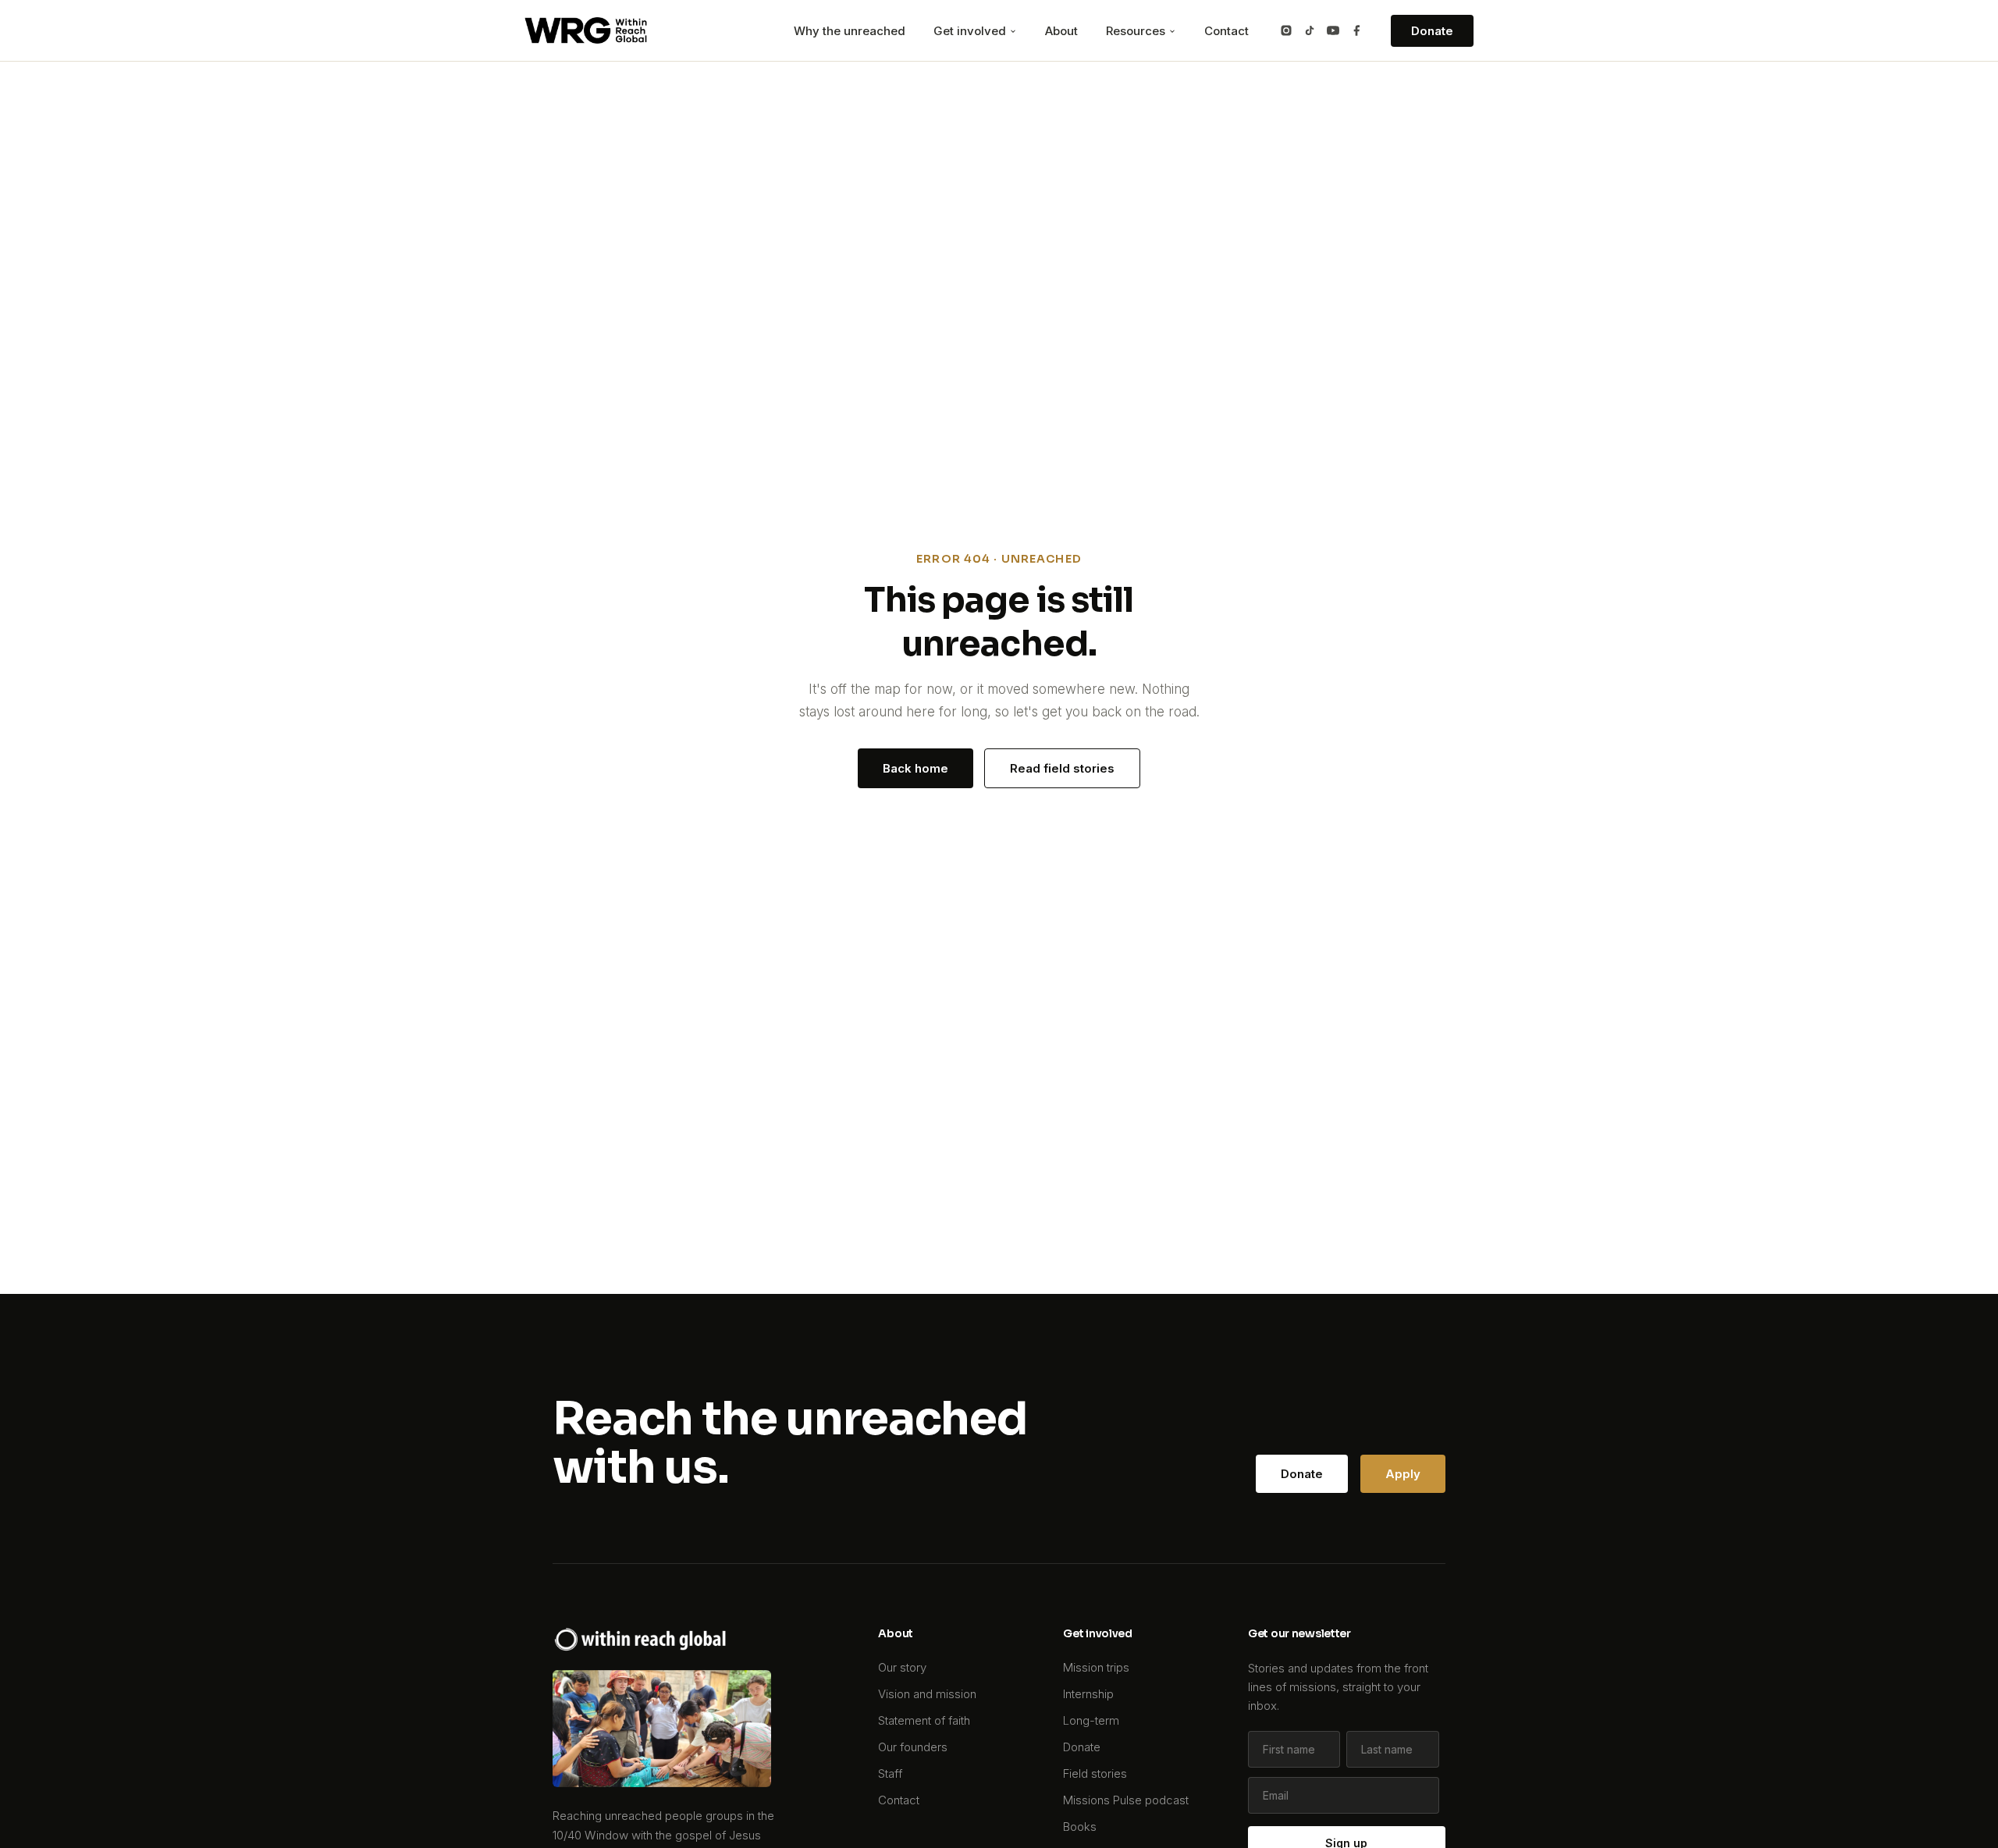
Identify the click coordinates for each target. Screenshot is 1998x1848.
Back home (915, 768)
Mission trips (1096, 1667)
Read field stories (1062, 768)
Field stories (1095, 1773)
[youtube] (1333, 30)
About (1061, 31)
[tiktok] (1310, 30)
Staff (890, 1773)
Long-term (1091, 1720)
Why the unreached (850, 31)
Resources (1137, 31)
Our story (902, 1667)
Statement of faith (924, 1720)
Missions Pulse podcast (1126, 1800)
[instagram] (1286, 30)
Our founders (913, 1747)
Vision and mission (927, 1694)
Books (1080, 1827)
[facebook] (1356, 30)
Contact (1227, 31)
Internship (1088, 1694)
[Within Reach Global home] (586, 30)
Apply (1403, 1474)
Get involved (971, 31)
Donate (1432, 31)
